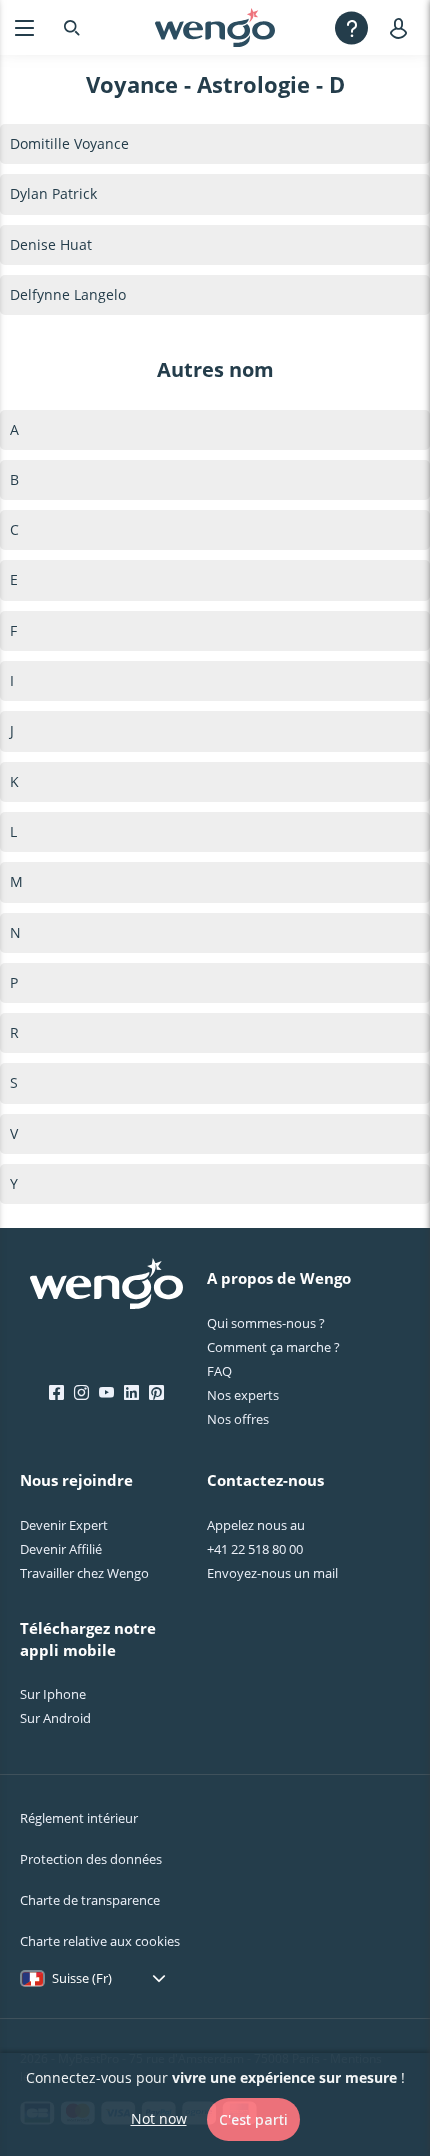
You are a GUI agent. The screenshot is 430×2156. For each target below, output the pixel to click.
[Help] (351, 27)
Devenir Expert (64, 1525)
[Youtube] (106, 1393)
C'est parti (253, 2119)
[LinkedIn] (131, 1393)
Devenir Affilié (61, 1549)
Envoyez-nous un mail (272, 1573)
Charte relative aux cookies (100, 1941)
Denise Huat (51, 244)
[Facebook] (56, 1393)
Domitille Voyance (69, 143)
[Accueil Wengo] (106, 1286)
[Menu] (24, 27)
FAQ (219, 1371)
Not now (159, 2118)
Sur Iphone (53, 1694)
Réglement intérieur (79, 1818)
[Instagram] (81, 1393)
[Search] (72, 27)
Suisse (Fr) (82, 1978)
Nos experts (243, 1395)
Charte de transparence (90, 1900)
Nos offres (238, 1419)
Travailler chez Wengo (84, 1573)
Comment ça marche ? (273, 1347)
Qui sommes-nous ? (266, 1323)
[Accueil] (215, 28)
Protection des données (91, 1859)
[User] (402, 27)
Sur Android (55, 1718)
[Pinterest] (156, 1393)
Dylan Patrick (53, 193)
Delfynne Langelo (68, 294)
